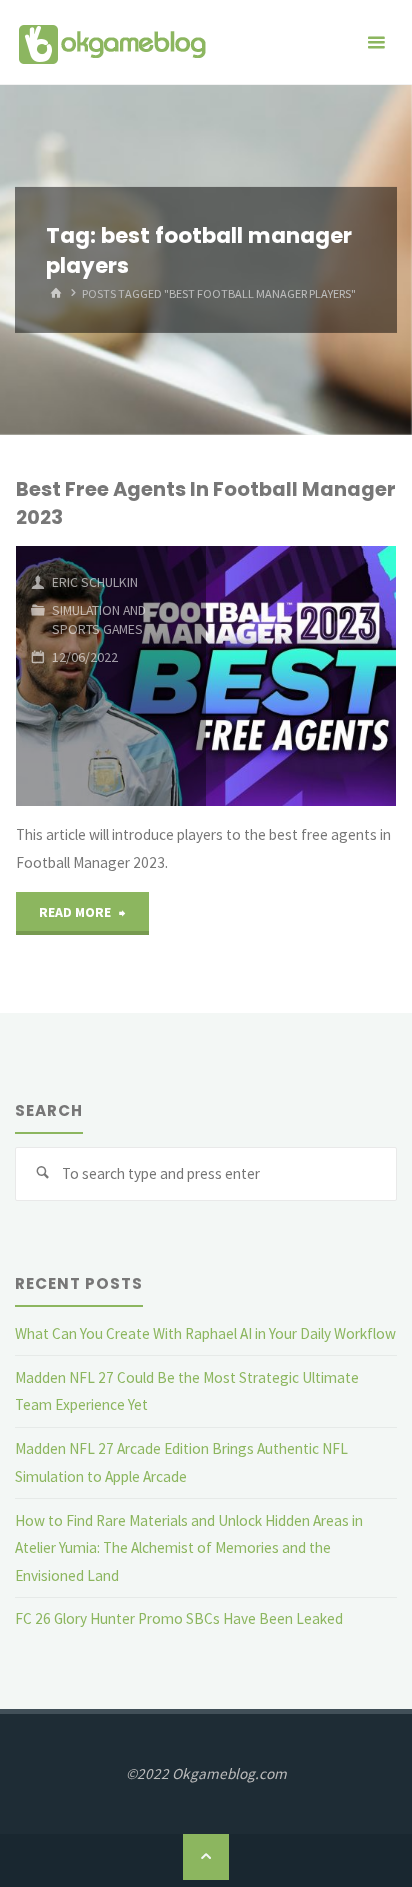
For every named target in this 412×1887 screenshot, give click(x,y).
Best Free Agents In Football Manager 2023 (206, 502)
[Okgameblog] (111, 42)
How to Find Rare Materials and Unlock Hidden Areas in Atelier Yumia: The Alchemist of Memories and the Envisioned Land (189, 1548)
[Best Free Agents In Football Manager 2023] (301, 676)
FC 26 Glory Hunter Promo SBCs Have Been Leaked (179, 1618)
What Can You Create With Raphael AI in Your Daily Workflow (205, 1333)
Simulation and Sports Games (99, 619)
